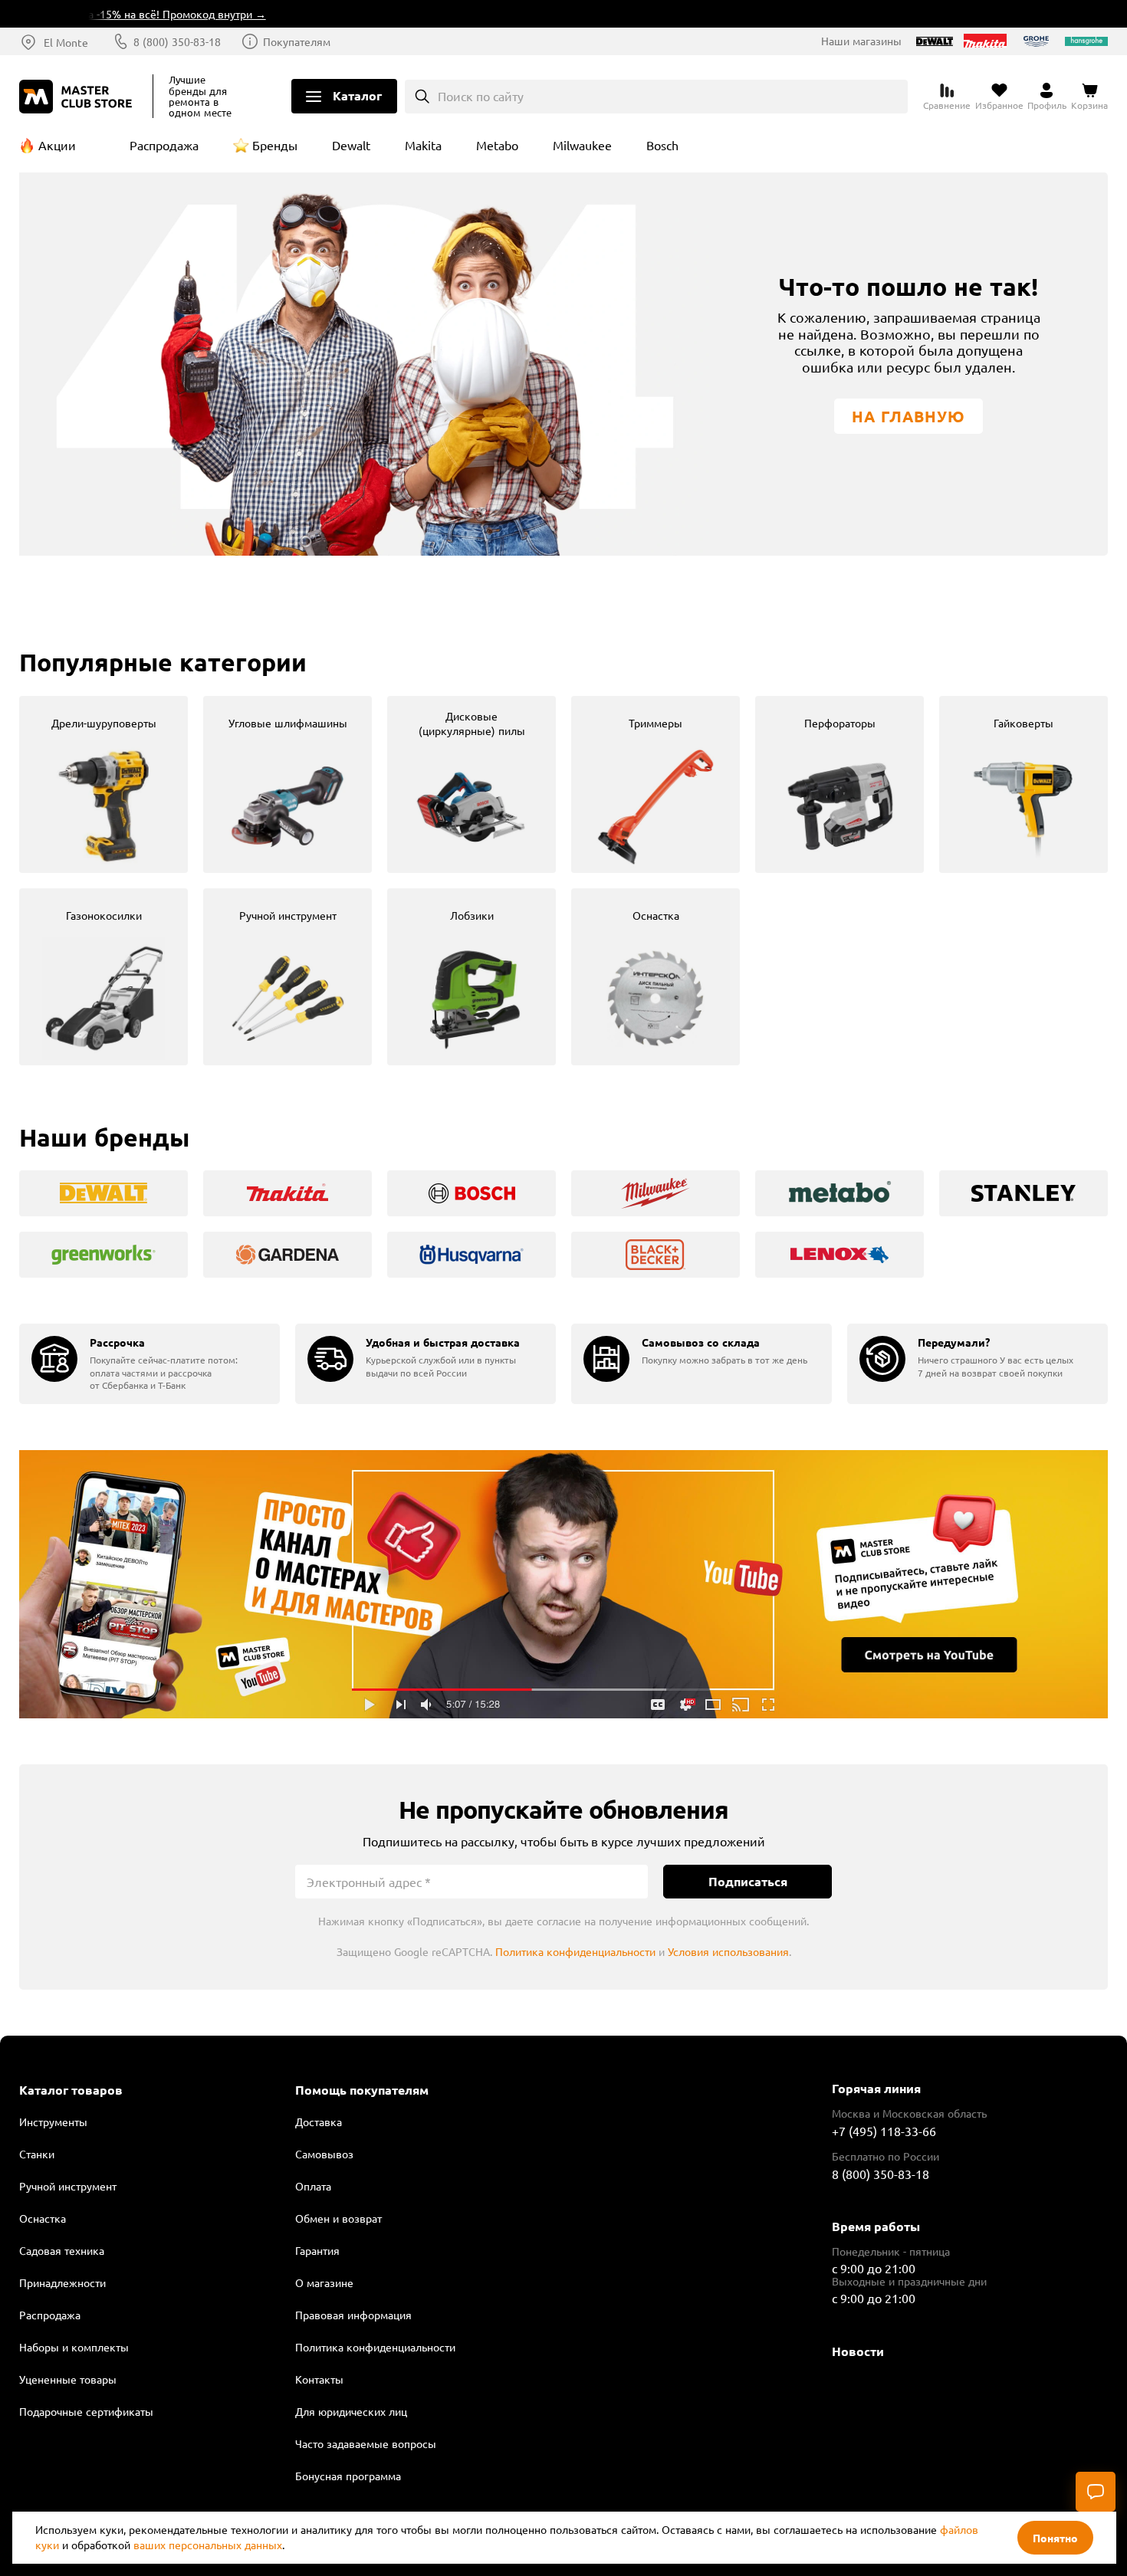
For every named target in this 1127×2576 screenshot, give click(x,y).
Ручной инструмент (68, 2186)
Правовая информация (353, 2315)
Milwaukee (582, 145)
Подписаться (748, 1881)
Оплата (313, 2186)
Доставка (319, 2122)
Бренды (275, 145)
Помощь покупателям (362, 2090)
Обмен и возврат (338, 2218)
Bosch (662, 145)
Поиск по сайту (481, 96)
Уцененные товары (68, 2379)
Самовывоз (324, 2154)
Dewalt (351, 145)
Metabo (497, 145)
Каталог (357, 95)
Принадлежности (62, 2282)
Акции (57, 145)
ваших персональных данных (208, 2545)
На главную (909, 416)
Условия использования (728, 1951)
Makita (423, 145)
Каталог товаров (71, 2090)
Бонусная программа (348, 2476)
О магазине (324, 2282)
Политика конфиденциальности (575, 1951)
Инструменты (53, 2122)
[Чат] (1096, 2492)
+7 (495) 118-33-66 (884, 2131)
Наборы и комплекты (74, 2347)
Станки (37, 2154)
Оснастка (43, 2218)
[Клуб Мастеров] (78, 97)
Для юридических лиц (351, 2411)
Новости (858, 2351)
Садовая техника (62, 2250)
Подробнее (563, 1584)
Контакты (319, 2379)
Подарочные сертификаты (86, 2411)
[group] (103, 784)
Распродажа (164, 145)
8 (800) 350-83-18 (177, 41)
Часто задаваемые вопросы (366, 2443)
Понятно (1055, 2538)
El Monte (66, 42)
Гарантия (317, 2250)
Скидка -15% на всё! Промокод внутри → (122, 14)
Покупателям (297, 41)
